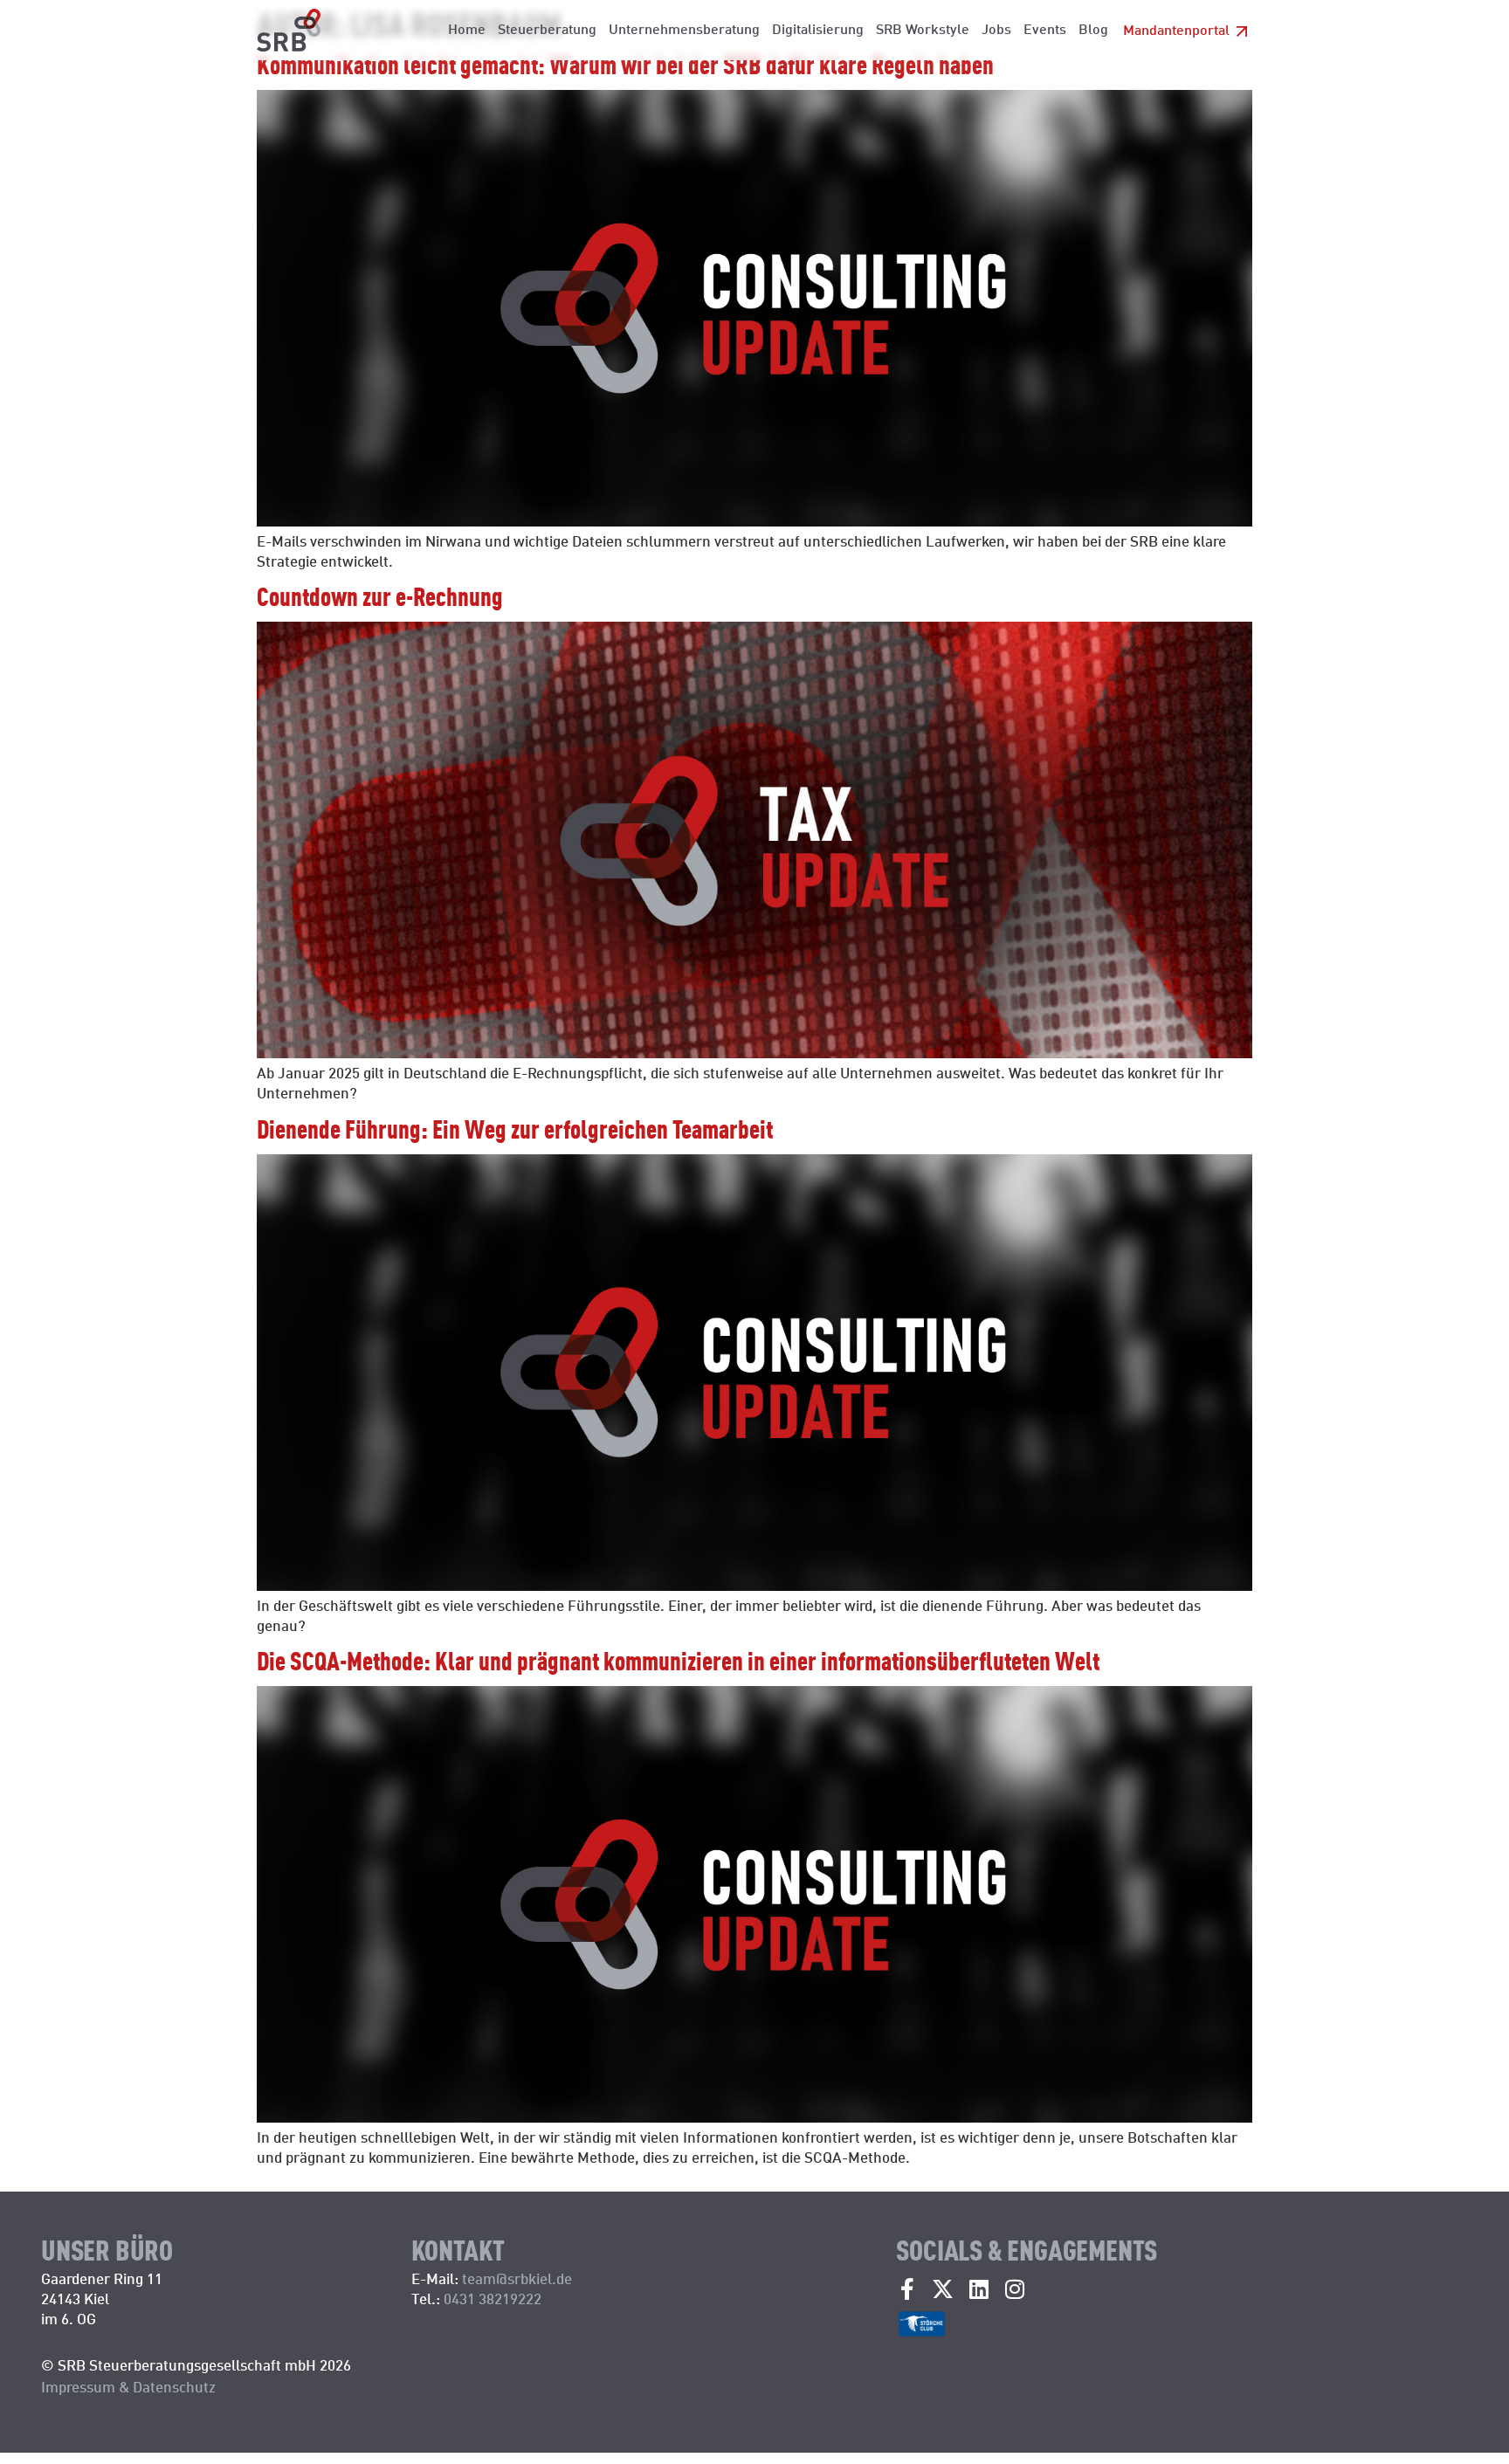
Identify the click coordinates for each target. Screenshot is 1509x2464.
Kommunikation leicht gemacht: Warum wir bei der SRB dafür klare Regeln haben (625, 63)
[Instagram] (1014, 2289)
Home (467, 28)
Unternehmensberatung (684, 28)
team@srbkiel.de (517, 2278)
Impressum (78, 2386)
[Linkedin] (978, 2289)
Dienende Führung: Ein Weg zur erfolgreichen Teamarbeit (515, 1128)
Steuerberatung (547, 28)
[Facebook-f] (907, 2289)
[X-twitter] (943, 2289)
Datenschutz (174, 2386)
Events (1045, 28)
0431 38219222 (494, 2298)
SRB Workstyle (923, 28)
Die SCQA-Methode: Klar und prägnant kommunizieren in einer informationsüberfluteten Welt (678, 1659)
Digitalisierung (818, 28)
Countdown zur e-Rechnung (380, 595)
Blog (1093, 28)
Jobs (996, 28)
